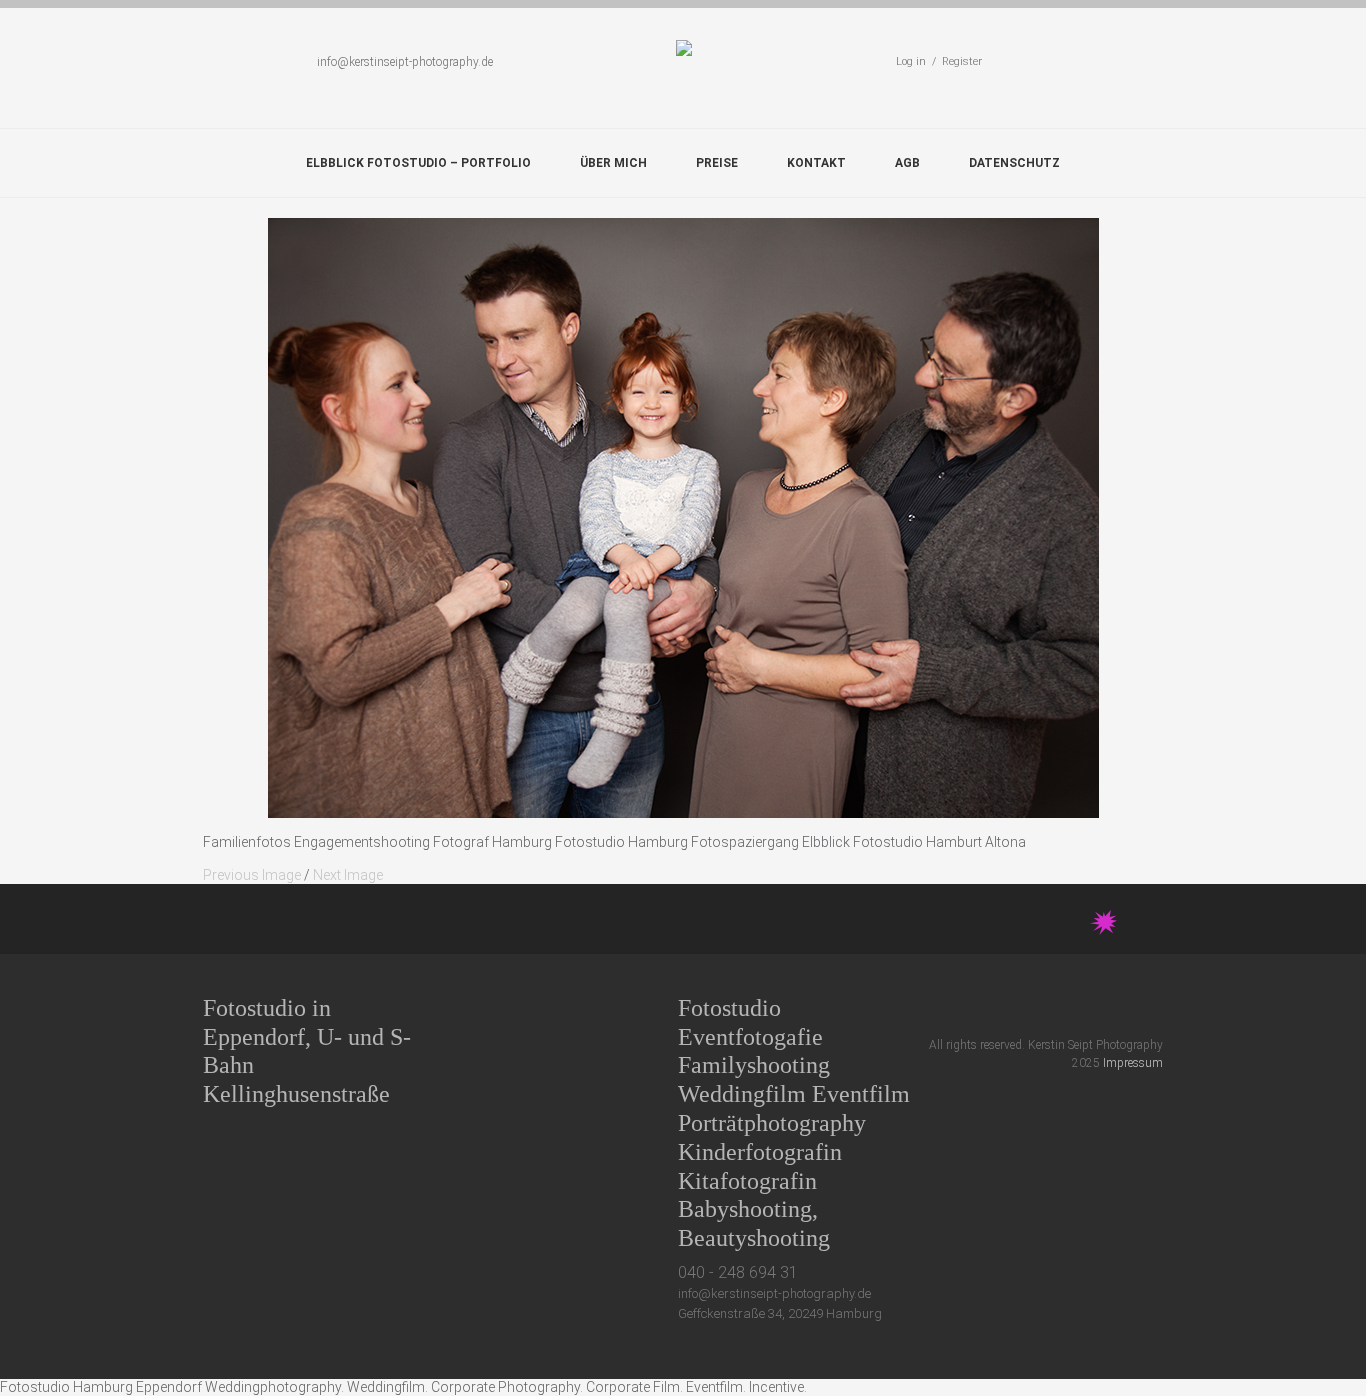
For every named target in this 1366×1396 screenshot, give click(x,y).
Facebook (1043, 1007)
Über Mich (613, 163)
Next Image (348, 875)
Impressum (1133, 1063)
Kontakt (816, 163)
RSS (1154, 1007)
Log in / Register (939, 61)
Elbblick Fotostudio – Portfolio (418, 163)
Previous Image (252, 875)
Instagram (1117, 1007)
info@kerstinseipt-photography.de (405, 62)
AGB (907, 163)
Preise (717, 163)
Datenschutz (1014, 163)
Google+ (1080, 1007)
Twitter (1006, 1007)
